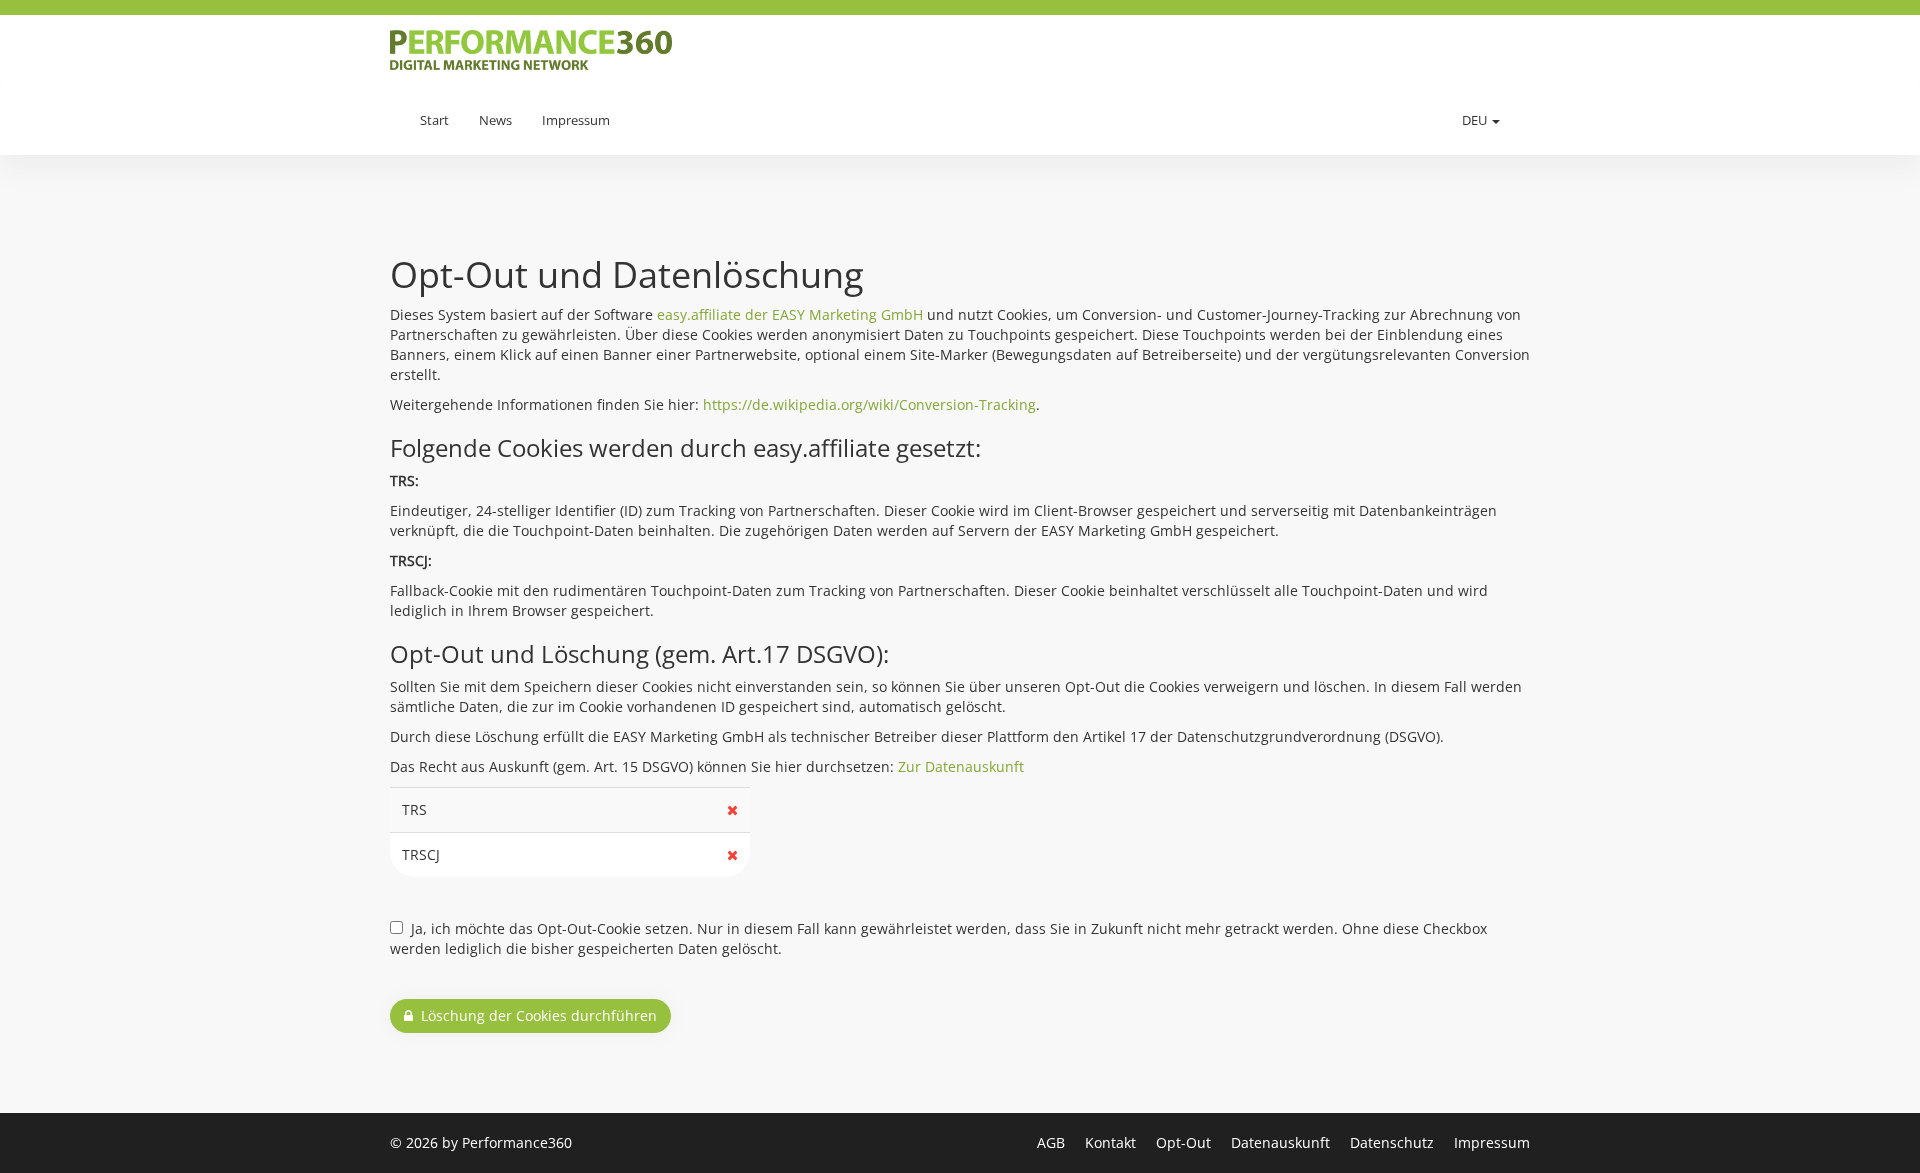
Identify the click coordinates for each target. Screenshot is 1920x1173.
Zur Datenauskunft (961, 766)
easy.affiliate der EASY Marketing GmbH (790, 314)
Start (434, 120)
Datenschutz (1394, 1142)
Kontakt (1112, 1142)
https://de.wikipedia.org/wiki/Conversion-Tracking (869, 404)
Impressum (576, 120)
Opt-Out (1185, 1142)
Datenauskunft (1282, 1142)
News (495, 120)
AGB (1053, 1142)
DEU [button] (1476, 120)
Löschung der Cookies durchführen (535, 1015)
